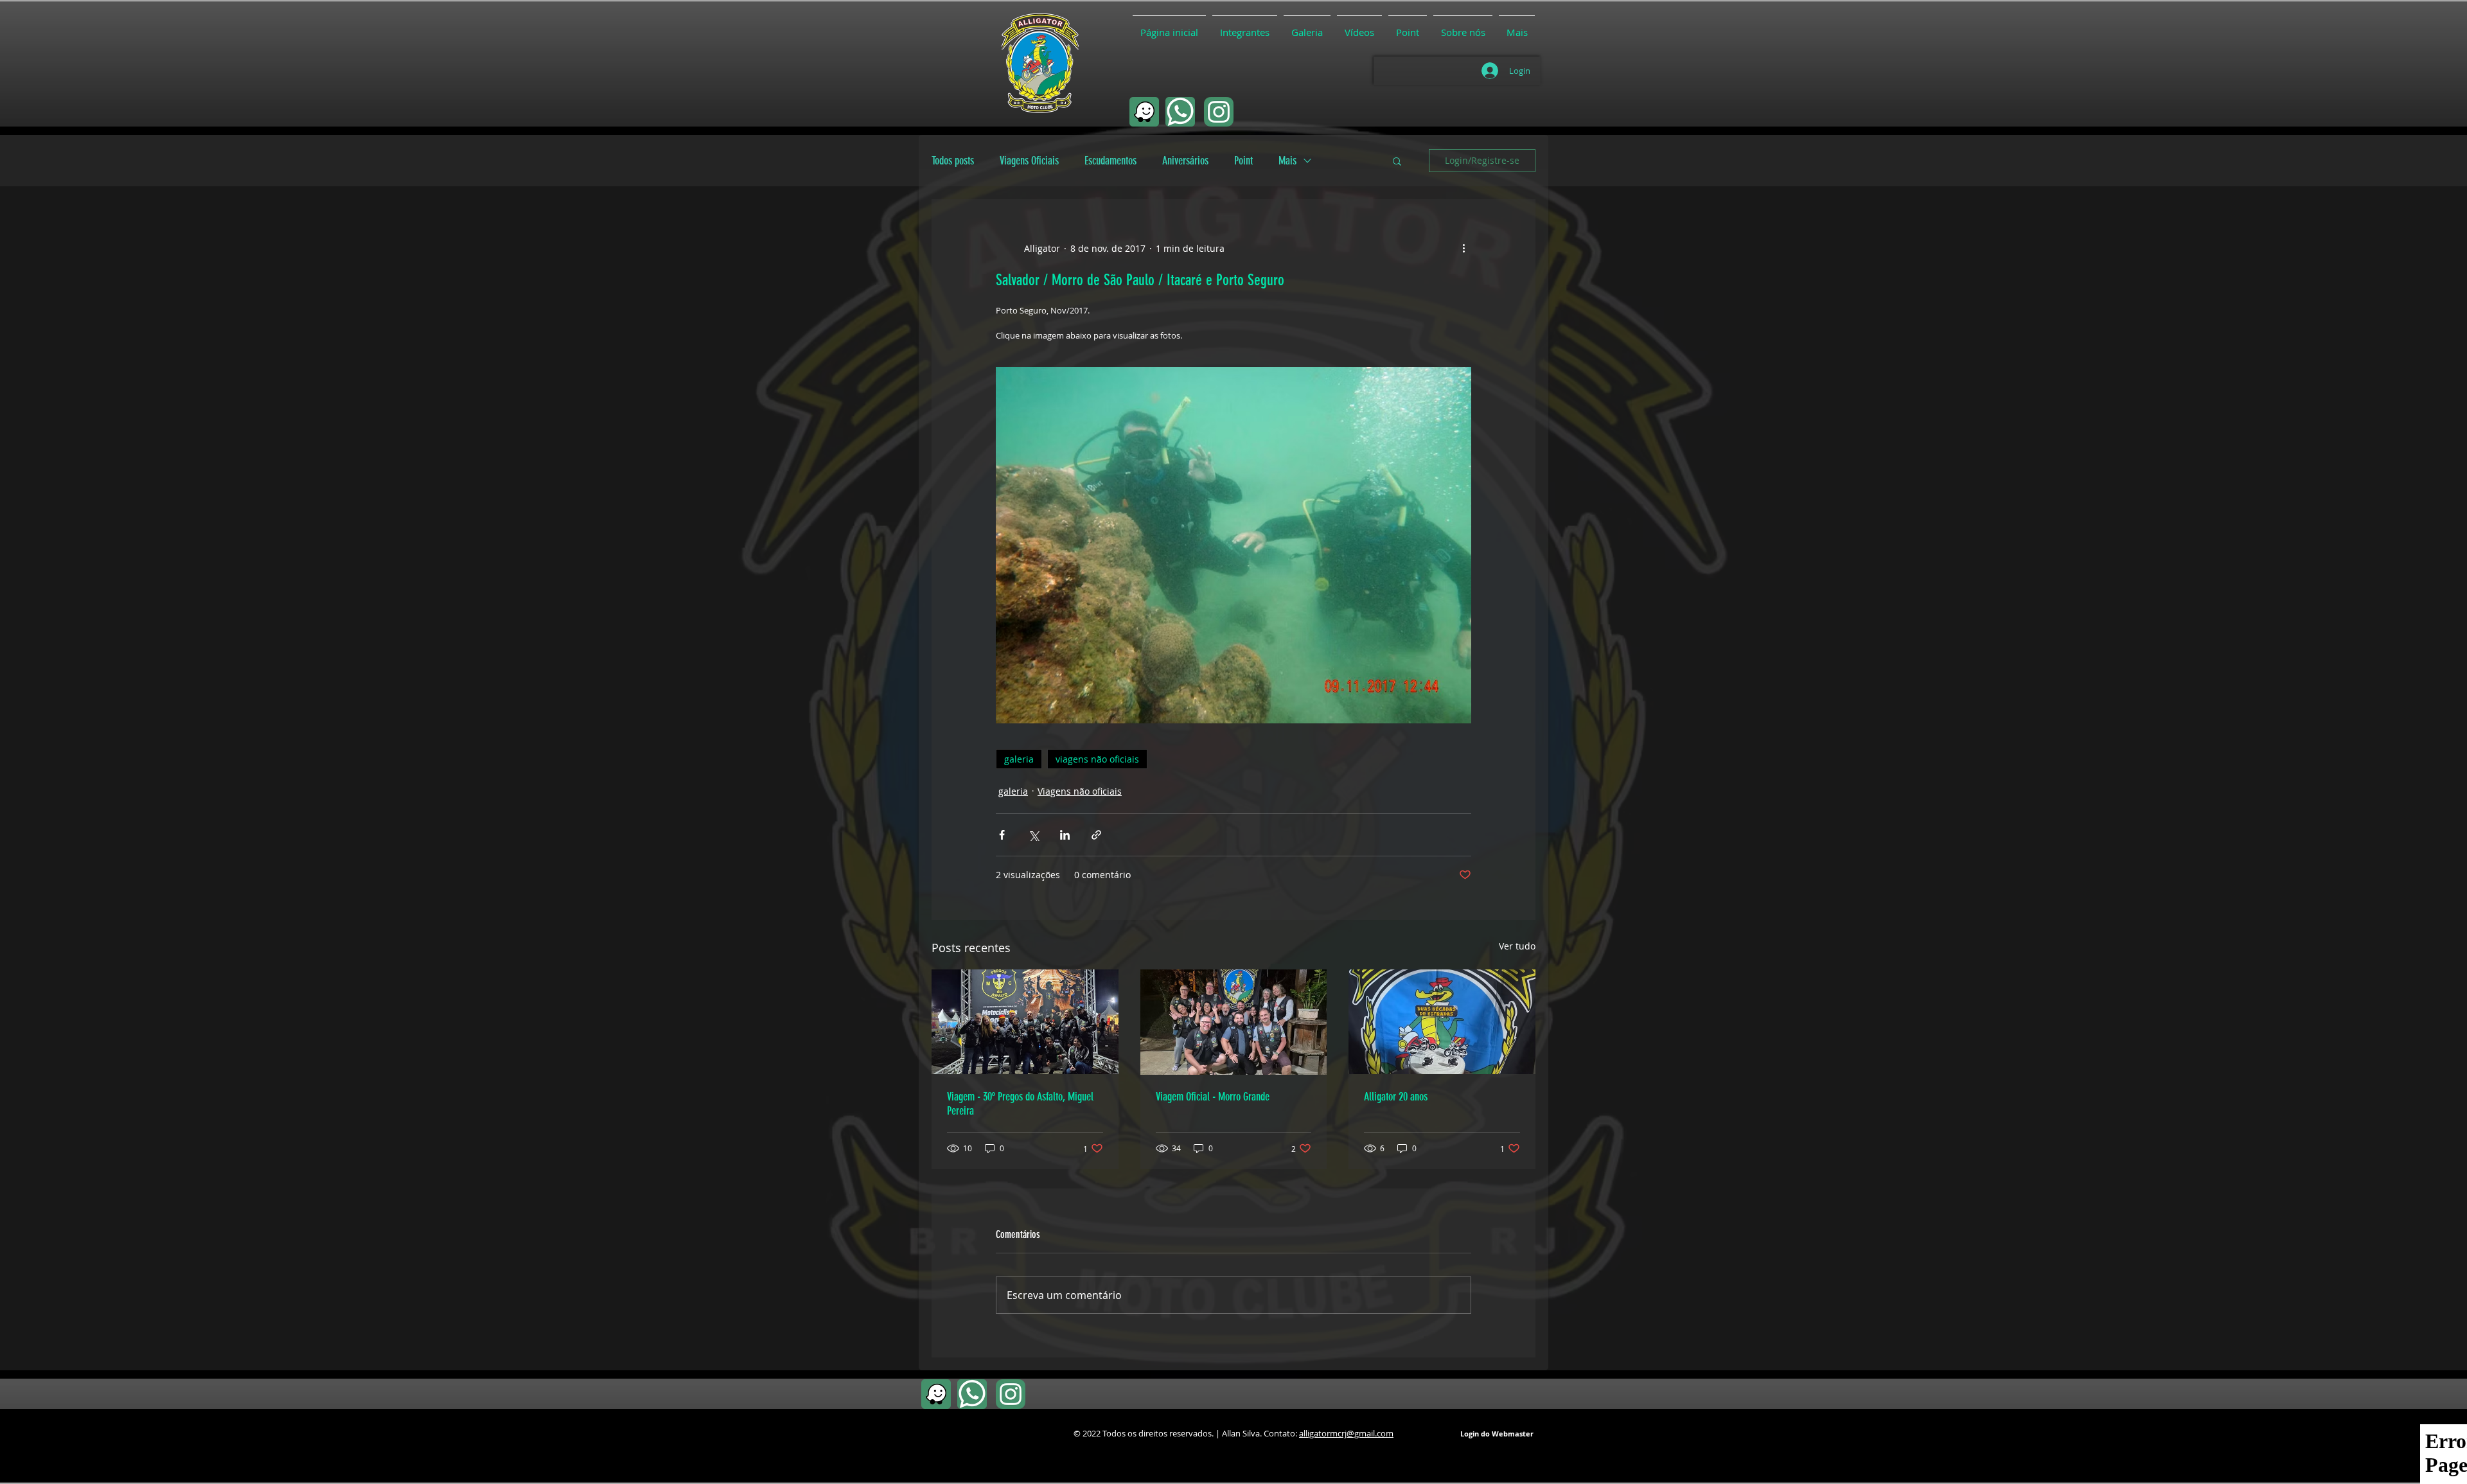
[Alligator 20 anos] (1442, 1022)
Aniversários (1185, 161)
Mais (1287, 161)
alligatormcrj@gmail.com (1346, 1433)
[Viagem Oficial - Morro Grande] (1234, 1022)
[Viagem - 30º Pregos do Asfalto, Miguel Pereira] (1025, 1022)
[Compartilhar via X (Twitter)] (1033, 835)
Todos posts (953, 161)
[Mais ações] (1463, 248)
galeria (1019, 759)
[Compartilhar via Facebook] (1002, 835)
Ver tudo (1517, 946)
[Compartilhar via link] (1096, 835)
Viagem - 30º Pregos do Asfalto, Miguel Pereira (1020, 1104)
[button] (1397, 161)
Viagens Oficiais (1029, 161)
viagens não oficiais (1097, 759)
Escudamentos (1110, 161)
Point (1243, 161)
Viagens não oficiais (1080, 791)
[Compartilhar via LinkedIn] (1065, 835)
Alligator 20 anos (1396, 1097)
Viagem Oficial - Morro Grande (1213, 1097)
